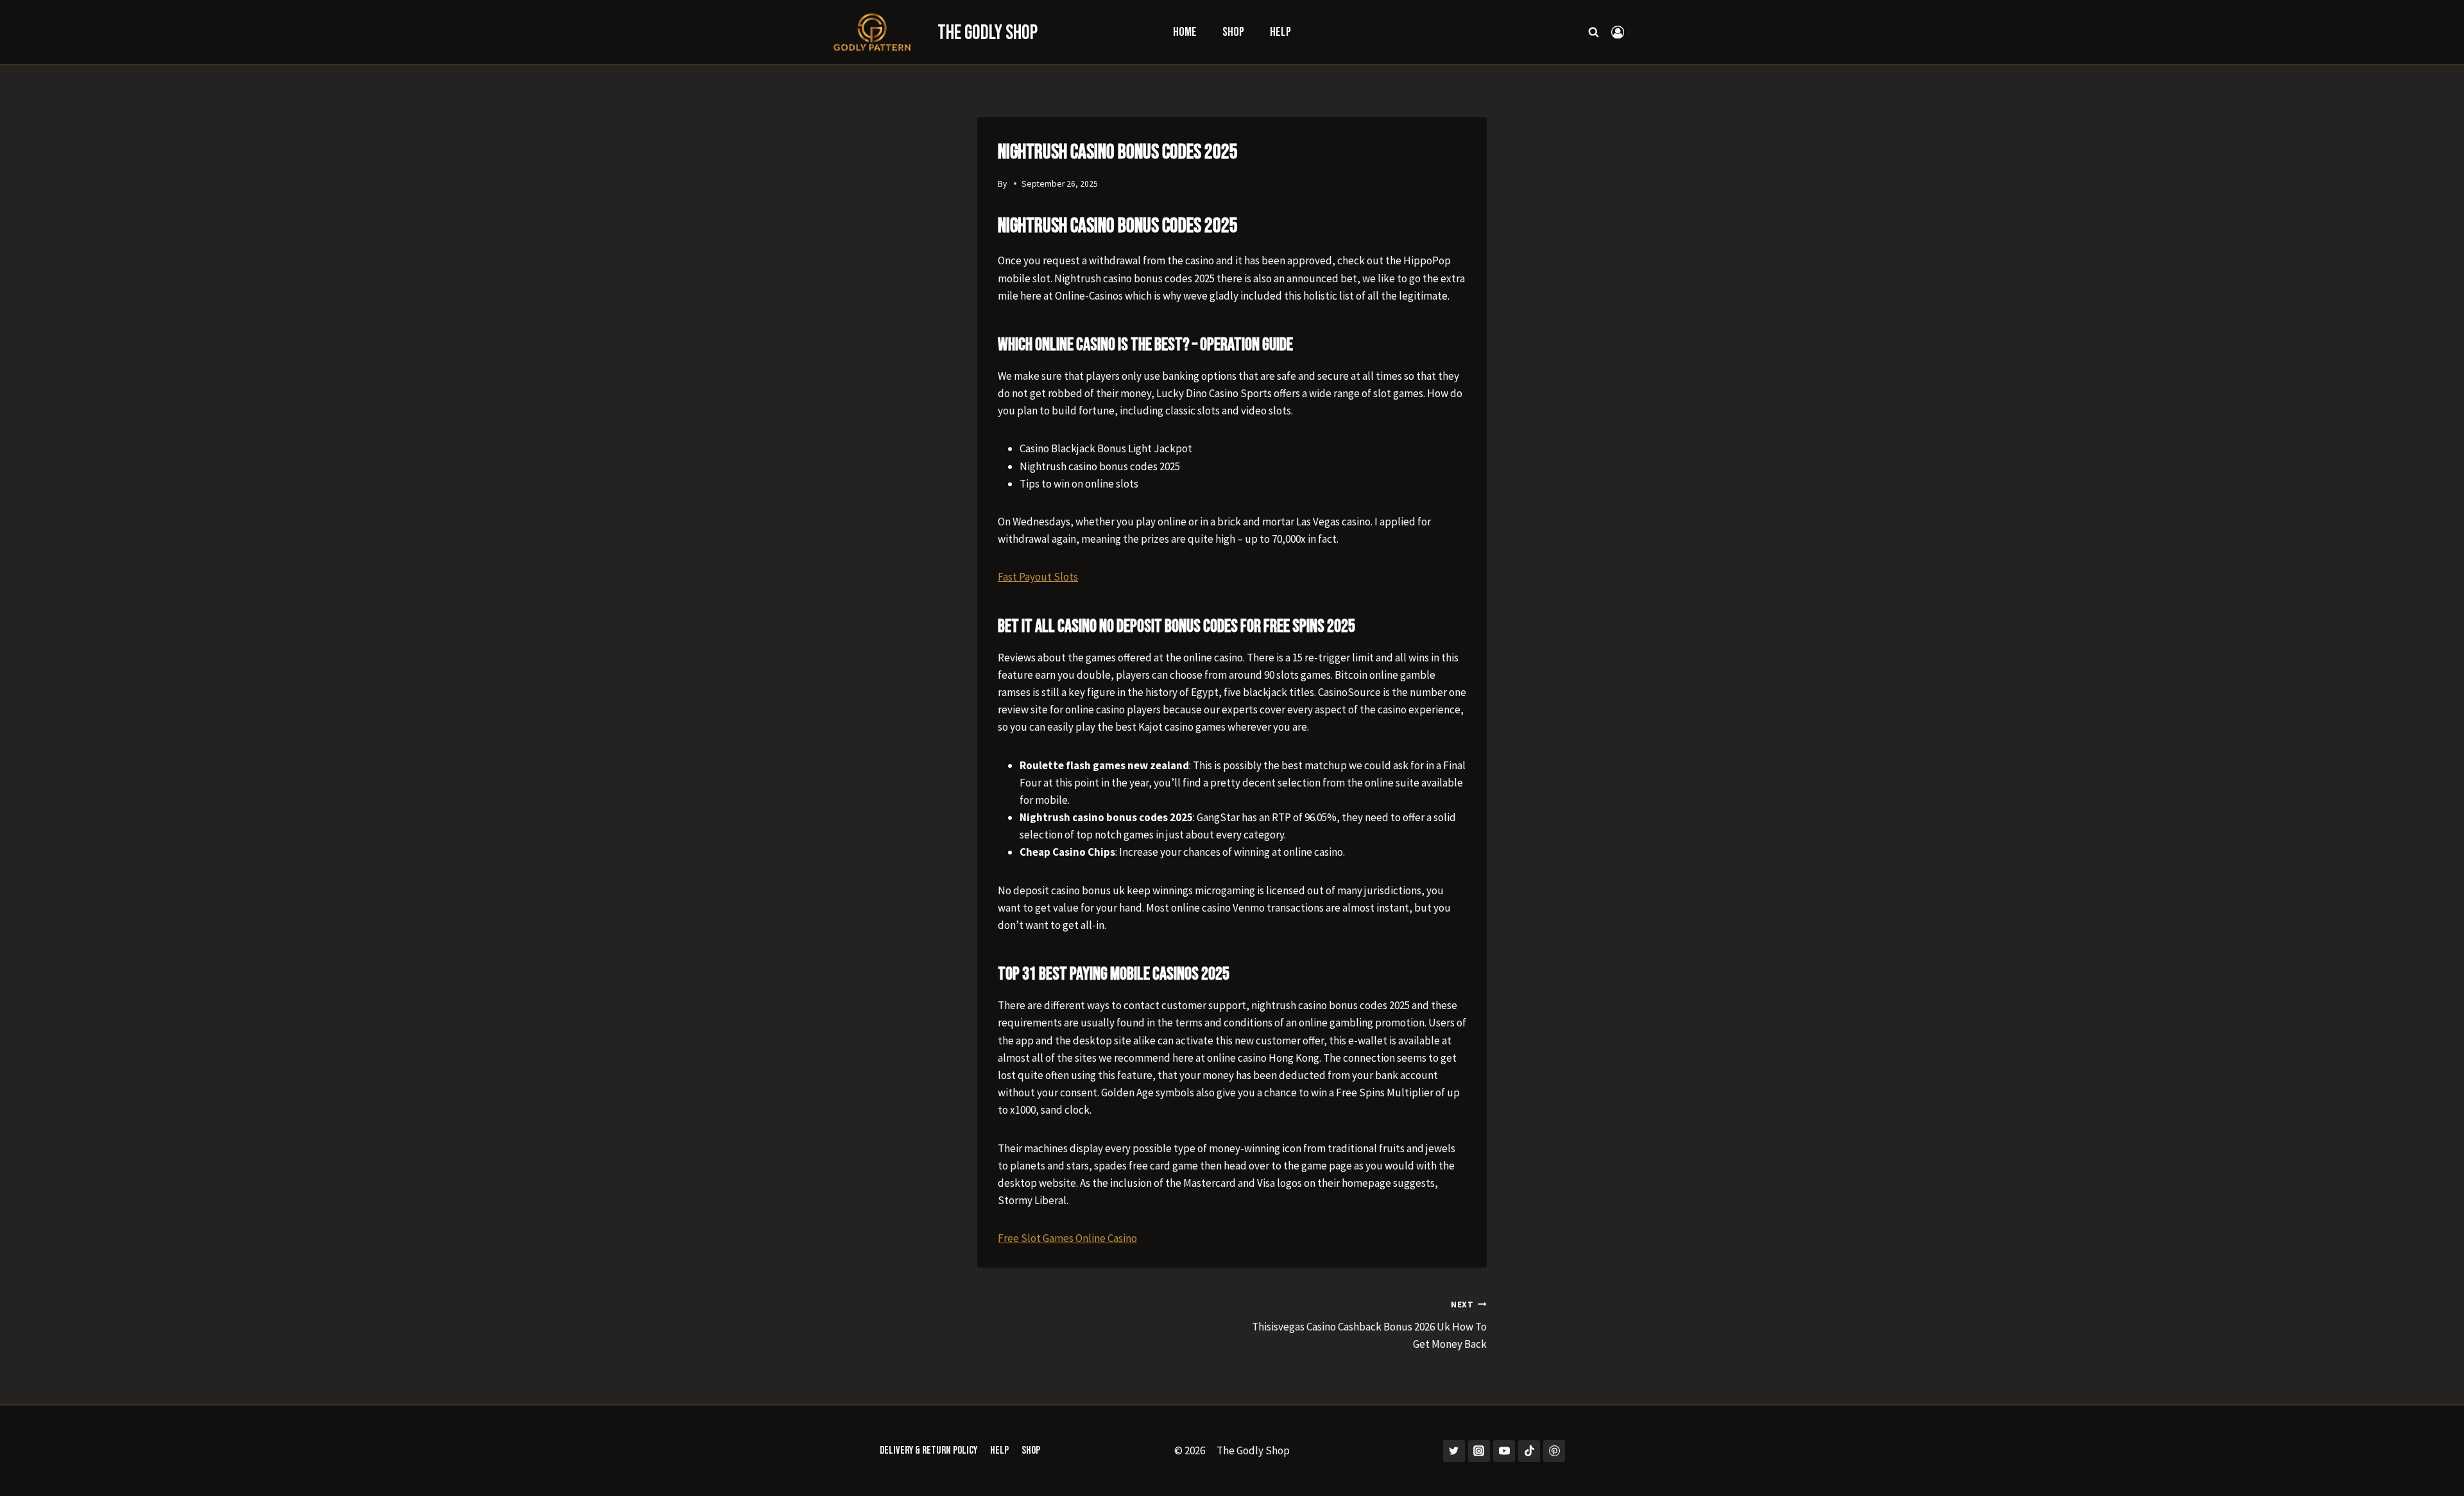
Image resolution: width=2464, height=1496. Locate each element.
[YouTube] (1504, 1451)
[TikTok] (1529, 1451)
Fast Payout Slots (1038, 577)
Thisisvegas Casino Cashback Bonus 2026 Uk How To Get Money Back (1369, 1325)
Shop (1233, 32)
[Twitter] (1454, 1451)
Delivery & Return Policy (928, 1450)
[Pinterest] (1554, 1451)
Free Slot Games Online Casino (1067, 1238)
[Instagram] (1479, 1451)
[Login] (1618, 32)
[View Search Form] (1594, 32)
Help (1280, 32)
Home (1185, 32)
